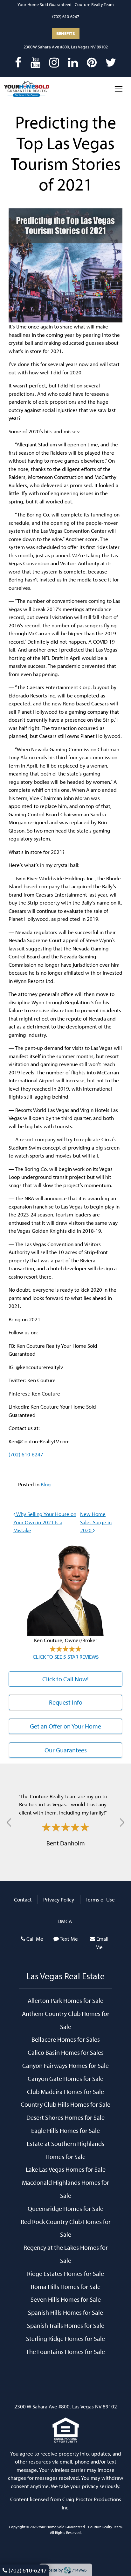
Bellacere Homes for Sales (66, 2039)
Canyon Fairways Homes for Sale (65, 2065)
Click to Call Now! (65, 1679)
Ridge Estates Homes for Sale (65, 2273)
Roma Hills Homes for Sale (66, 2286)
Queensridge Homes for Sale (65, 2208)
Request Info (66, 1702)
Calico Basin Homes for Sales (66, 2052)
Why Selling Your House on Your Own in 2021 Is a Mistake (45, 1522)
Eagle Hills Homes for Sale (65, 2130)
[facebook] (18, 62)
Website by (64, 2570)
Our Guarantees (66, 1750)
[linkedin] (73, 62)
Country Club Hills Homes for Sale (65, 2104)
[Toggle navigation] (119, 89)
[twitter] (111, 62)
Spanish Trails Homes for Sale (66, 2325)
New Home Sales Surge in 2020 (96, 1522)
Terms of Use (100, 1899)
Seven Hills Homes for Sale (66, 2299)
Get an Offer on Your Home (65, 1726)
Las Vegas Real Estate (65, 1976)
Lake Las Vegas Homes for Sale (66, 2169)
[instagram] (54, 62)
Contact (23, 1899)
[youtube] (35, 62)
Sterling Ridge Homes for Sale (65, 2338)
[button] (9, 1822)
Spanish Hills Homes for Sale (65, 2312)
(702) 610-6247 (66, 17)
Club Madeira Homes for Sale (65, 2091)
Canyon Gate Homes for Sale (65, 2078)
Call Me (35, 1939)
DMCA (65, 1921)
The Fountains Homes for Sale (65, 2351)
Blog (46, 1484)
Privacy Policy (59, 1899)
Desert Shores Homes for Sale (65, 2117)
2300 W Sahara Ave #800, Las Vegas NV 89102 (66, 47)
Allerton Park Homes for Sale (65, 2000)
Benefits (66, 33)
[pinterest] (92, 62)
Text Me (69, 1939)
